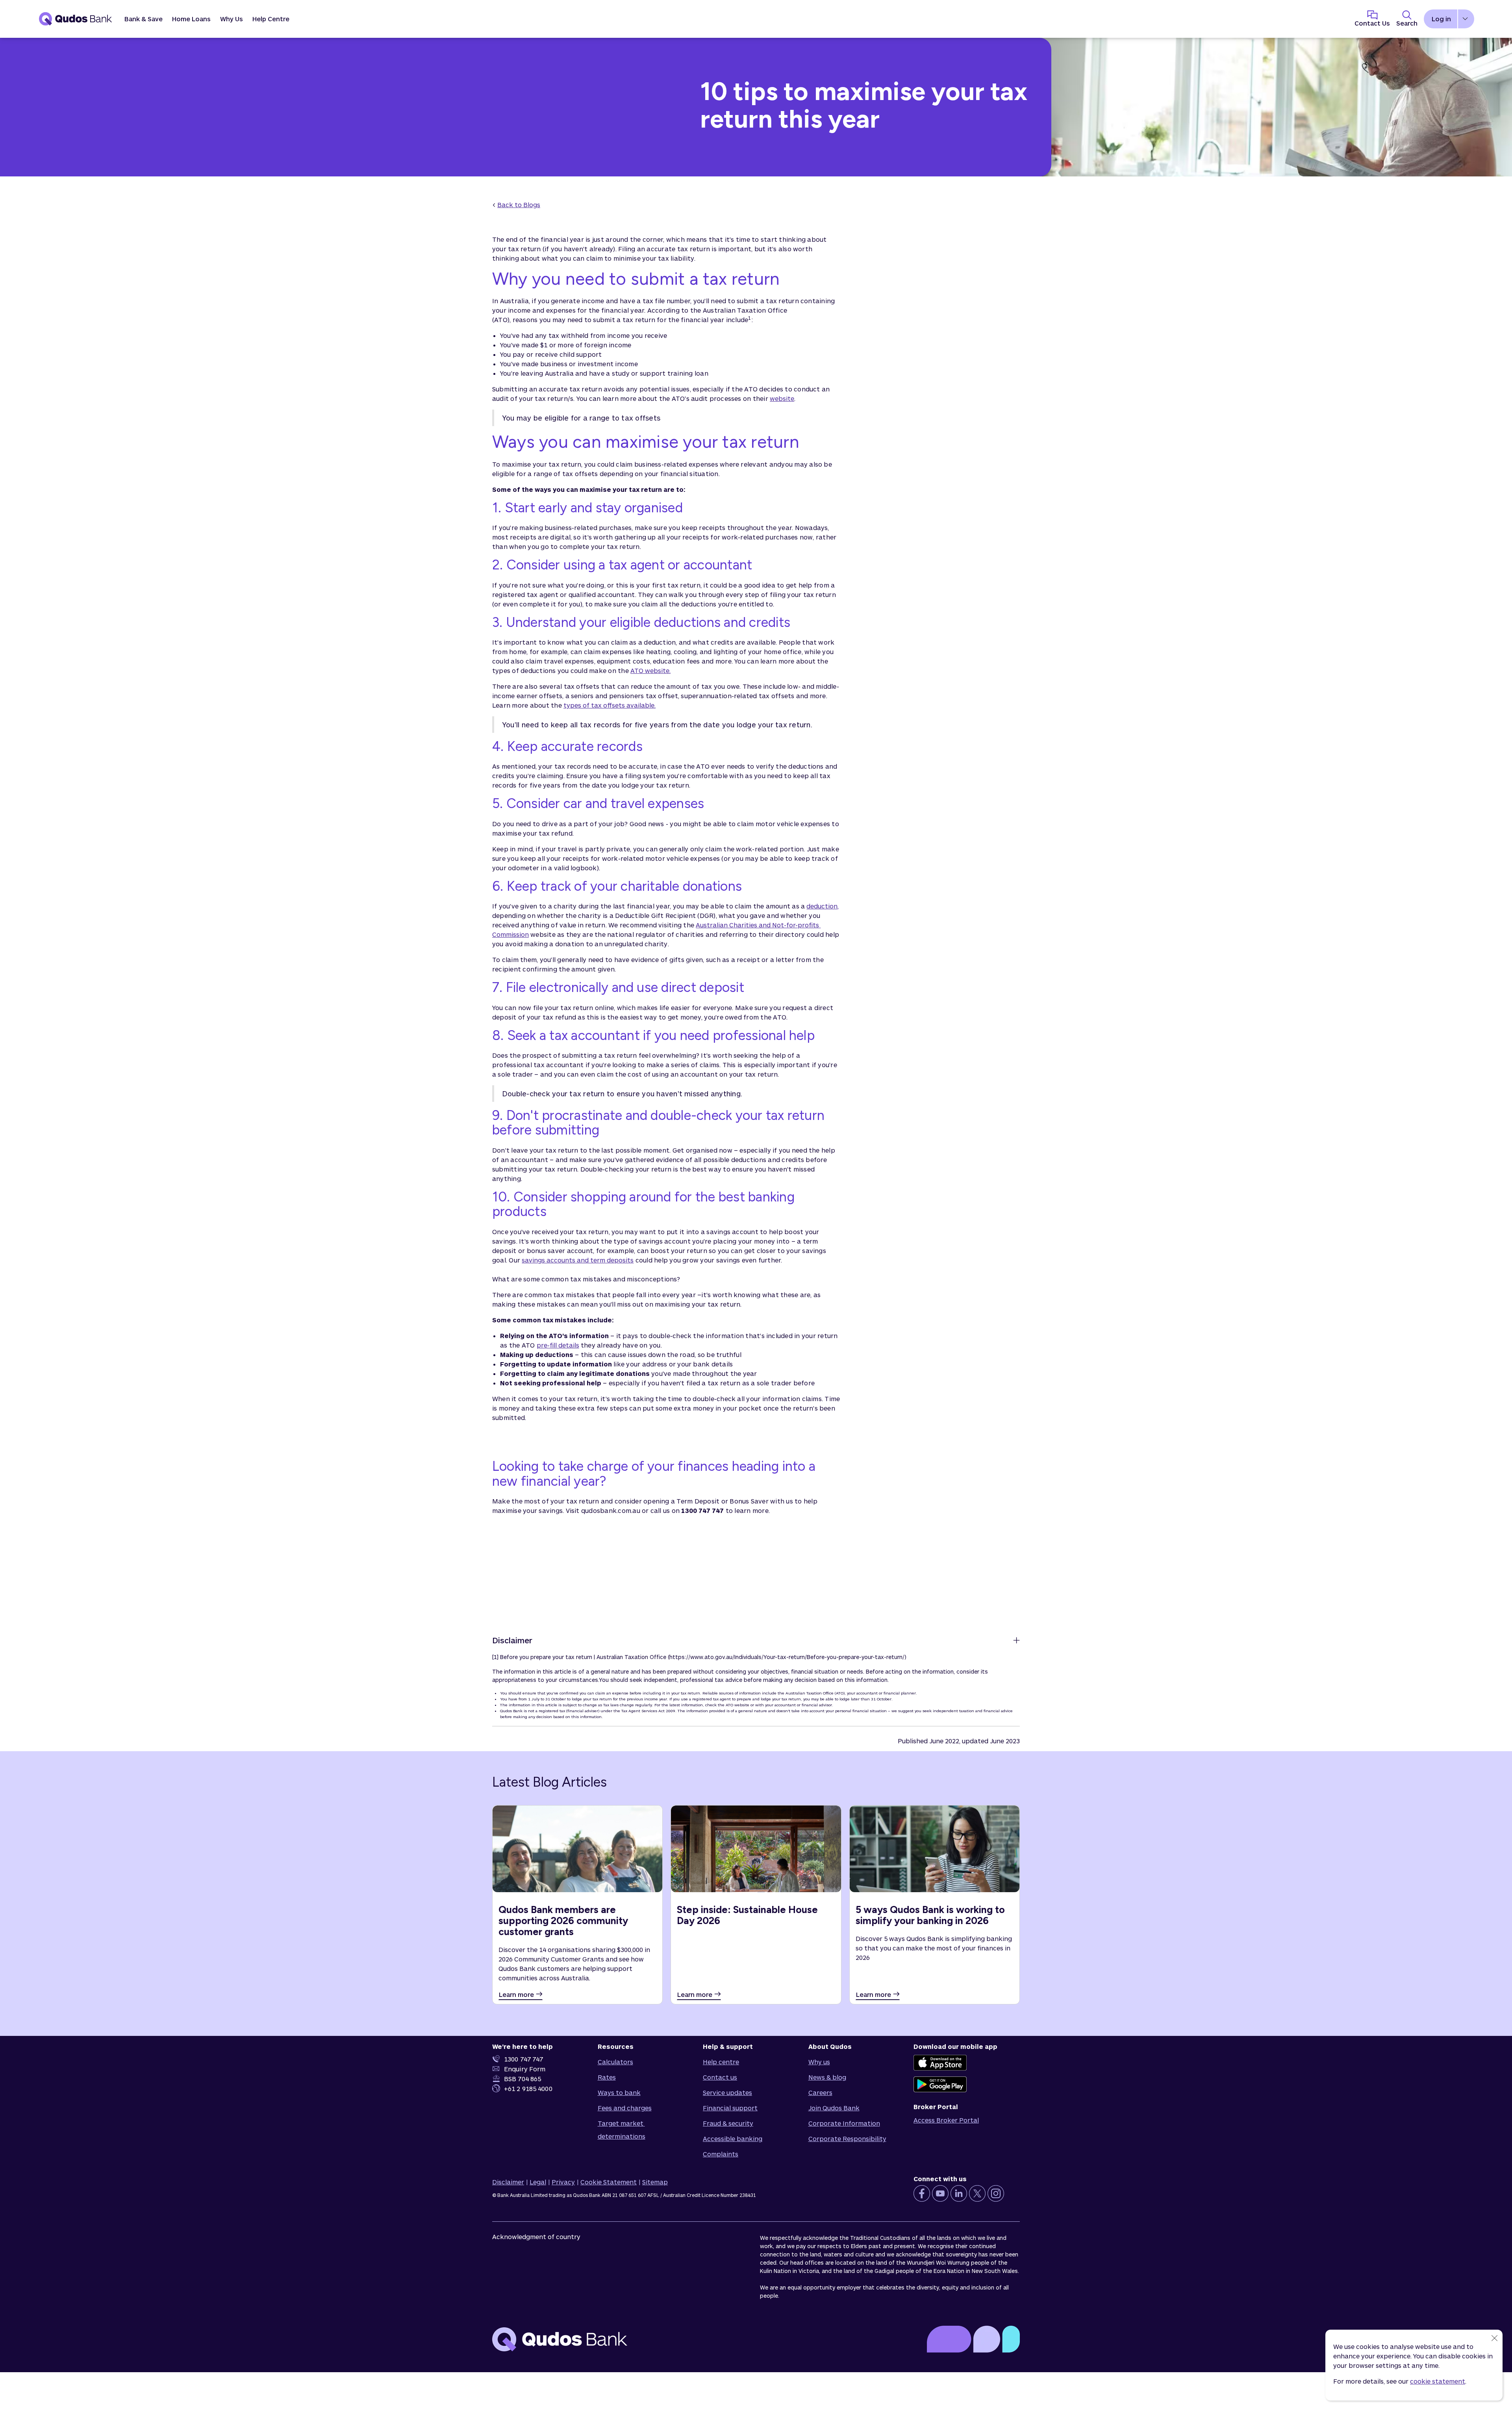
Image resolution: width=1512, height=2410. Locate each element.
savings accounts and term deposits (578, 1260)
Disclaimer (508, 2182)
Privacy (563, 2182)
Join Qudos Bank (834, 2108)
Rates (607, 2077)
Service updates (727, 2092)
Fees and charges (625, 2108)
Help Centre (271, 19)
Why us (819, 2062)
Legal (538, 2182)
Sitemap (655, 2182)
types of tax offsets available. (610, 705)
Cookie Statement (609, 2182)
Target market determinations (622, 2130)
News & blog (827, 2077)
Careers (820, 2092)
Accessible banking (733, 2138)
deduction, (823, 906)
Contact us (720, 2077)
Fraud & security (728, 2123)
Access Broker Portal (946, 2120)
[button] (144, 19)
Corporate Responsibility (847, 2138)
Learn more (516, 1994)
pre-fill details (558, 1345)
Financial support (730, 2108)
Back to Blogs (519, 205)
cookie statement (1438, 2381)
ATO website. (650, 670)
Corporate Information (844, 2123)
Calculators (615, 2062)
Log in (1441, 19)
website (782, 398)
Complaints (721, 2154)
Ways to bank (619, 2092)
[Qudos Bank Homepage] (76, 19)
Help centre (721, 2062)
